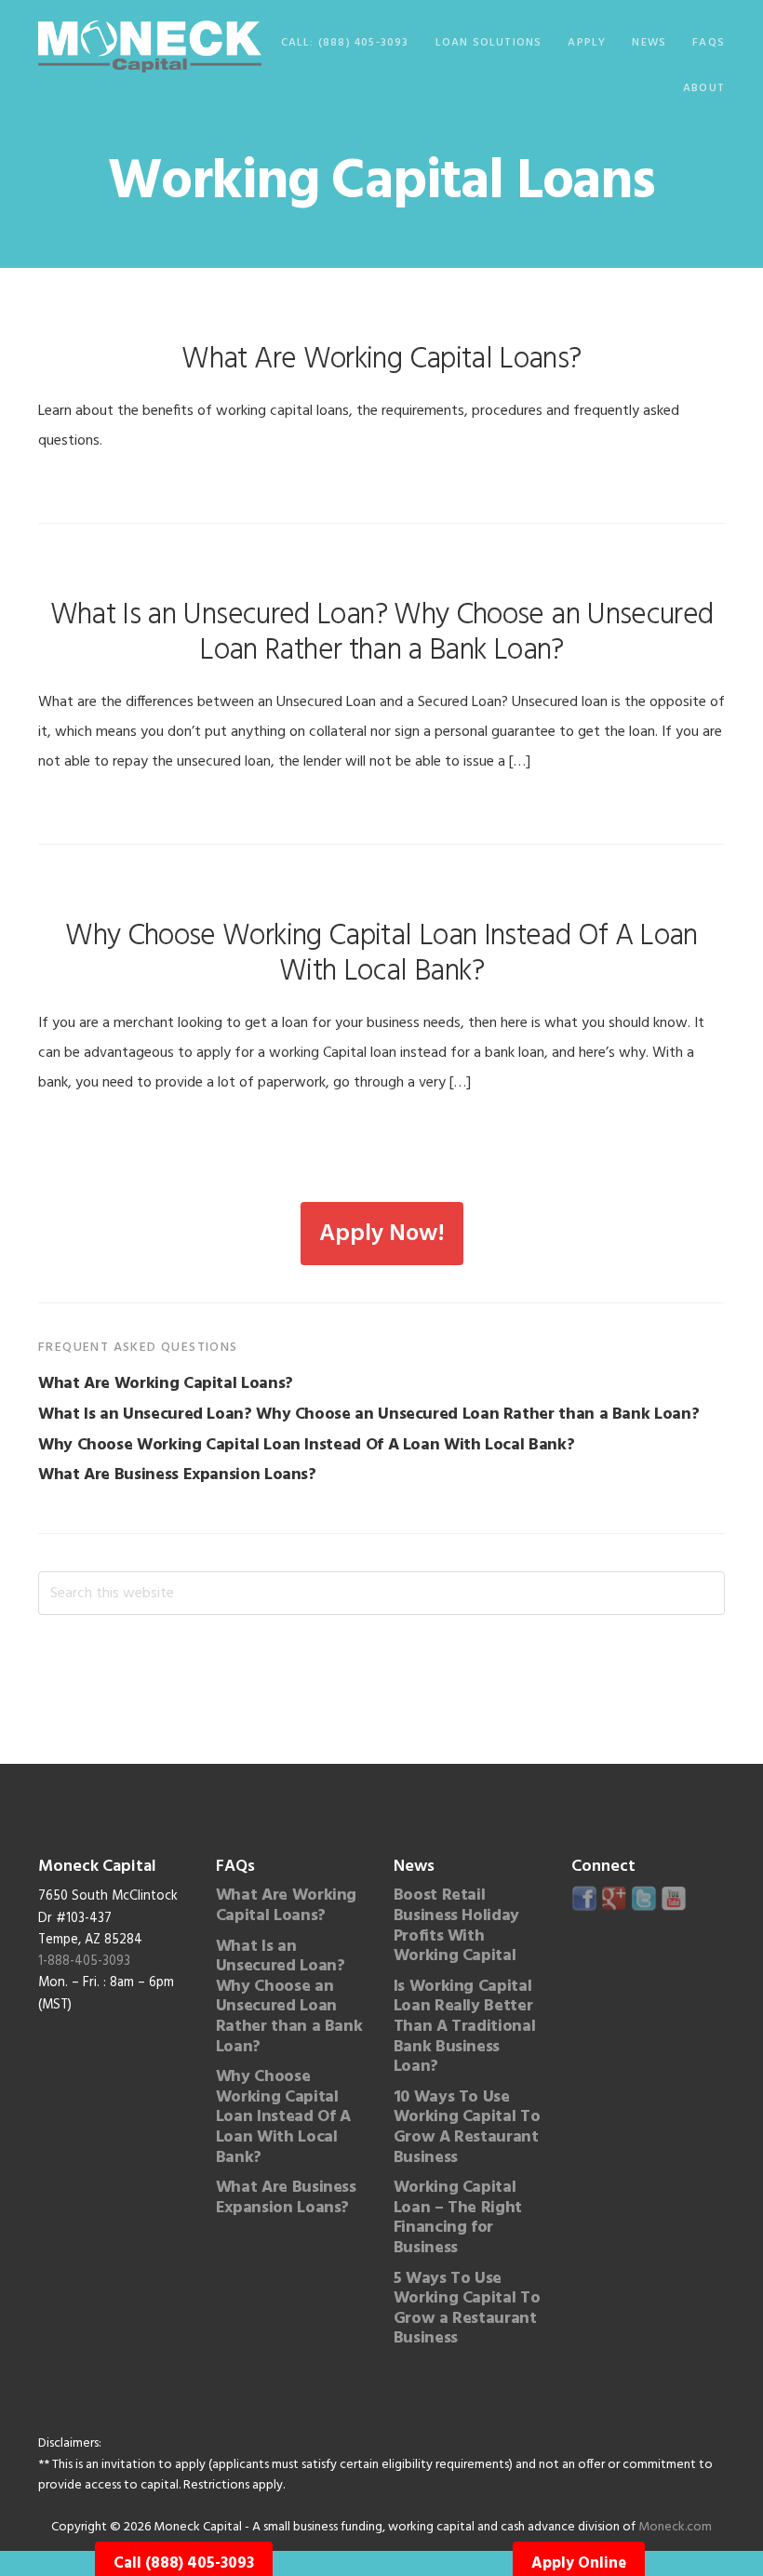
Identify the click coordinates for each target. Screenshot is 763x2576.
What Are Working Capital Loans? (381, 360)
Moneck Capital (150, 47)
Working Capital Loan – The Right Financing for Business (458, 2218)
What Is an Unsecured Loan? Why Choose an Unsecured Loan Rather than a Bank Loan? (382, 633)
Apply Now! (382, 1234)
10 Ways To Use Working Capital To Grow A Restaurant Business (467, 2128)
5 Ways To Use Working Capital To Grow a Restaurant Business (467, 2309)
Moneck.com (675, 2527)
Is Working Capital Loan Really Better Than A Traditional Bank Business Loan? (465, 2027)
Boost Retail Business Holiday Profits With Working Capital (456, 1926)
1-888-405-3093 (84, 1962)
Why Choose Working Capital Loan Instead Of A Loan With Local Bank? (381, 954)
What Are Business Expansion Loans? (177, 1475)
